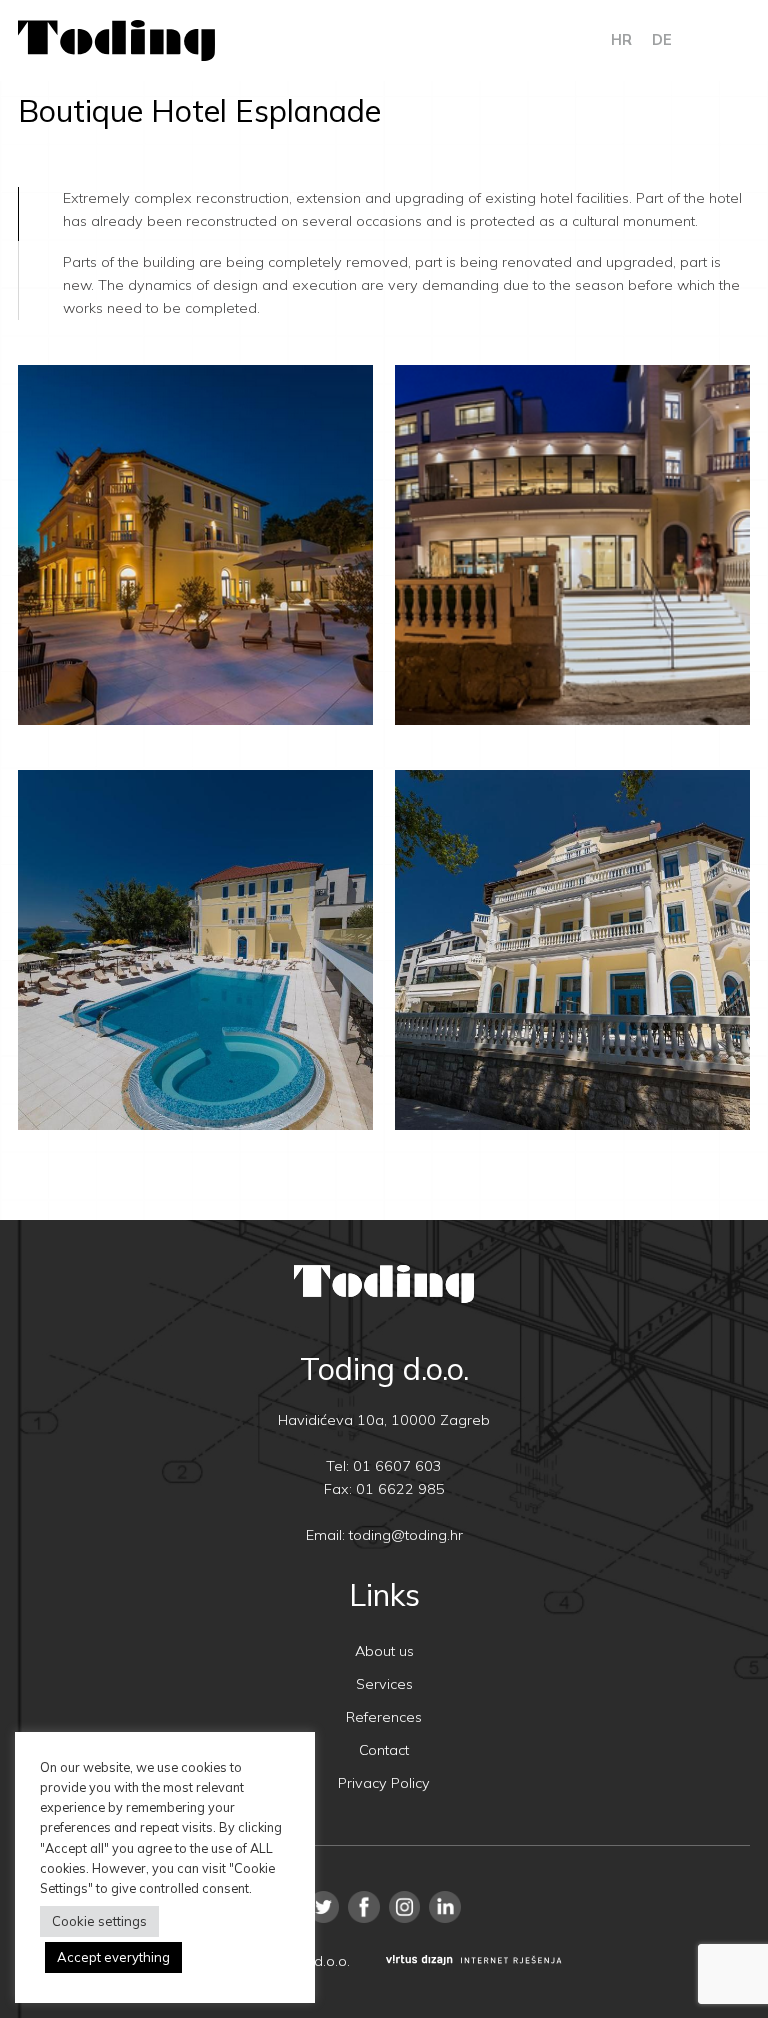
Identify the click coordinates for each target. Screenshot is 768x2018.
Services (384, 1684)
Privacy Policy (384, 1783)
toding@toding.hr (406, 1535)
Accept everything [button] (113, 1957)
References (384, 1717)
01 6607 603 (397, 1466)
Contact (384, 1750)
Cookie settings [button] (99, 1921)
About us (384, 1651)
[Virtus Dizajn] (474, 1961)
